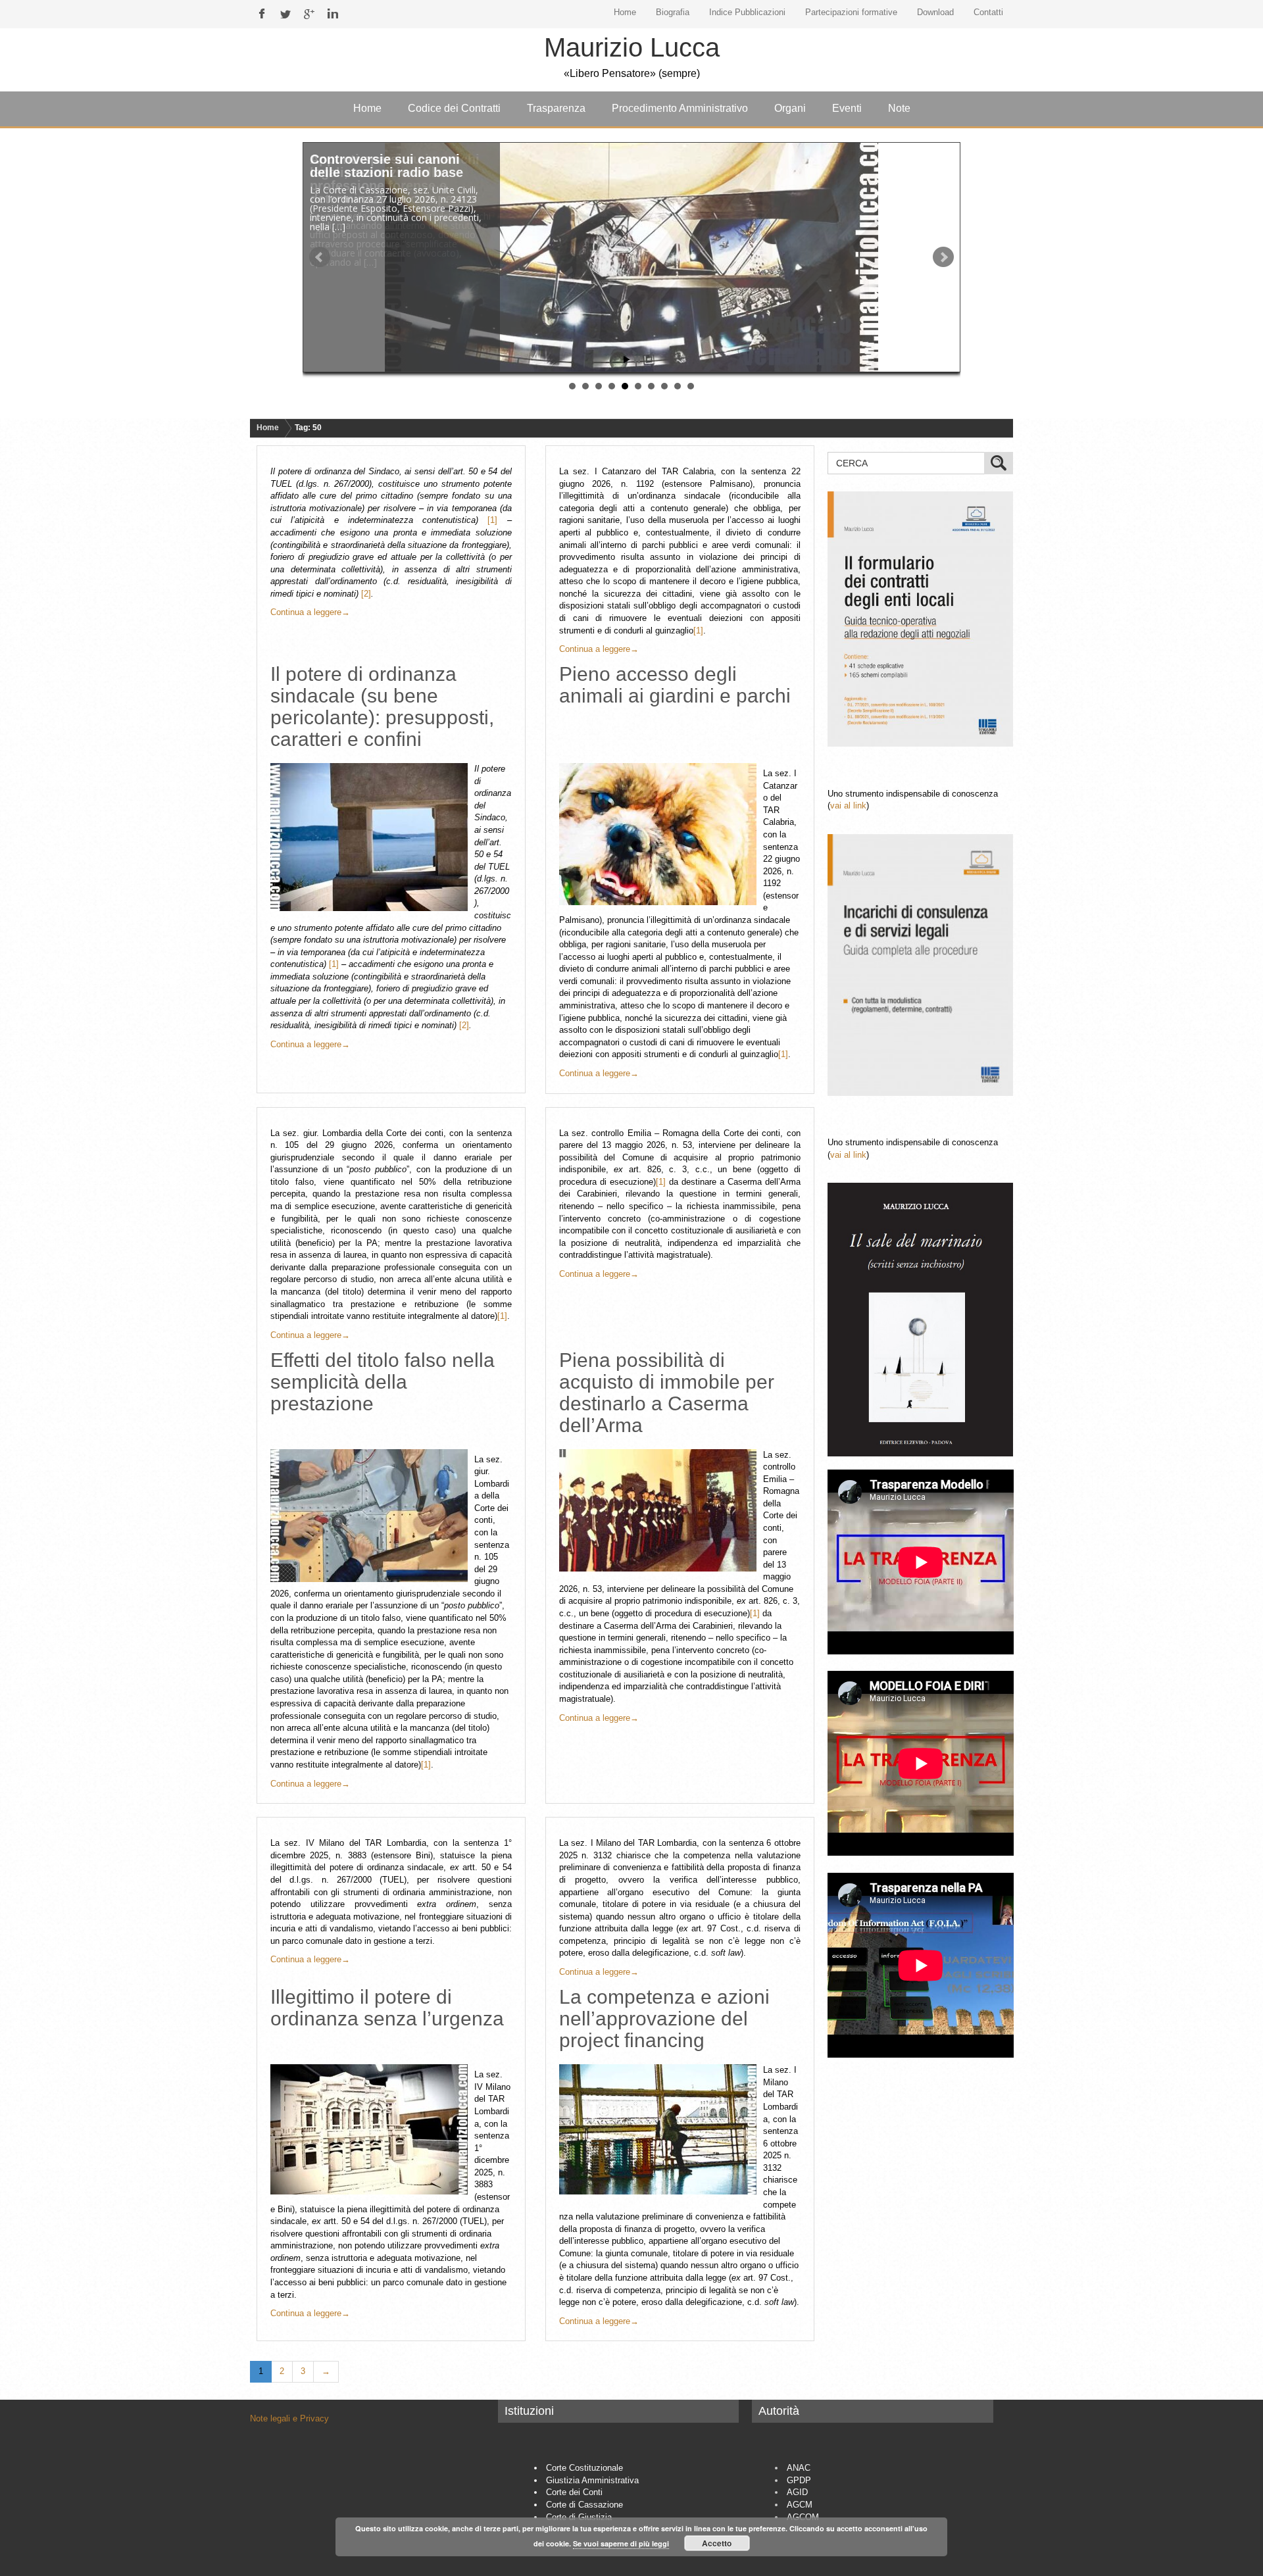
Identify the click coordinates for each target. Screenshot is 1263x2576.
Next (943, 257)
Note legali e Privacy (289, 2418)
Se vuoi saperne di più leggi (621, 2543)
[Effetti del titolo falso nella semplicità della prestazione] (372, 1516)
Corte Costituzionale (584, 2468)
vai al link (848, 805)
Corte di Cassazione (584, 2505)
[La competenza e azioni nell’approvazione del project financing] (661, 2129)
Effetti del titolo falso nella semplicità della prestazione (383, 1382)
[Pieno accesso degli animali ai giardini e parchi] (661, 834)
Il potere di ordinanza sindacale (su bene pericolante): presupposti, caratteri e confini (382, 706)
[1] (492, 520)
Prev (320, 257)
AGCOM (803, 2517)
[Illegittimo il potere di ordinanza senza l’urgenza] (372, 2129)
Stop (637, 359)
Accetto (717, 2543)
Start (627, 359)
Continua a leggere (310, 612)
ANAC (799, 2468)
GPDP (799, 2480)
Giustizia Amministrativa (592, 2480)
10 (691, 386)
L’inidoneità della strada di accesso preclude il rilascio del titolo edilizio (396, 172)
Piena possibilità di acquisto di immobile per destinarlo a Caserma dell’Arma (667, 1393)
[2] (366, 594)
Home (268, 428)
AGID (797, 2492)
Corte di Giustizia (579, 2517)
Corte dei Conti (574, 2492)
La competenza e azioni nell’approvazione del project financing (664, 2019)
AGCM (800, 2505)
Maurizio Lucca (632, 47)
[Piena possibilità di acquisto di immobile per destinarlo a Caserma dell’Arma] (661, 1510)
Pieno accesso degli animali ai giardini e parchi (675, 685)
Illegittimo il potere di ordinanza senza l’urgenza (387, 2008)
